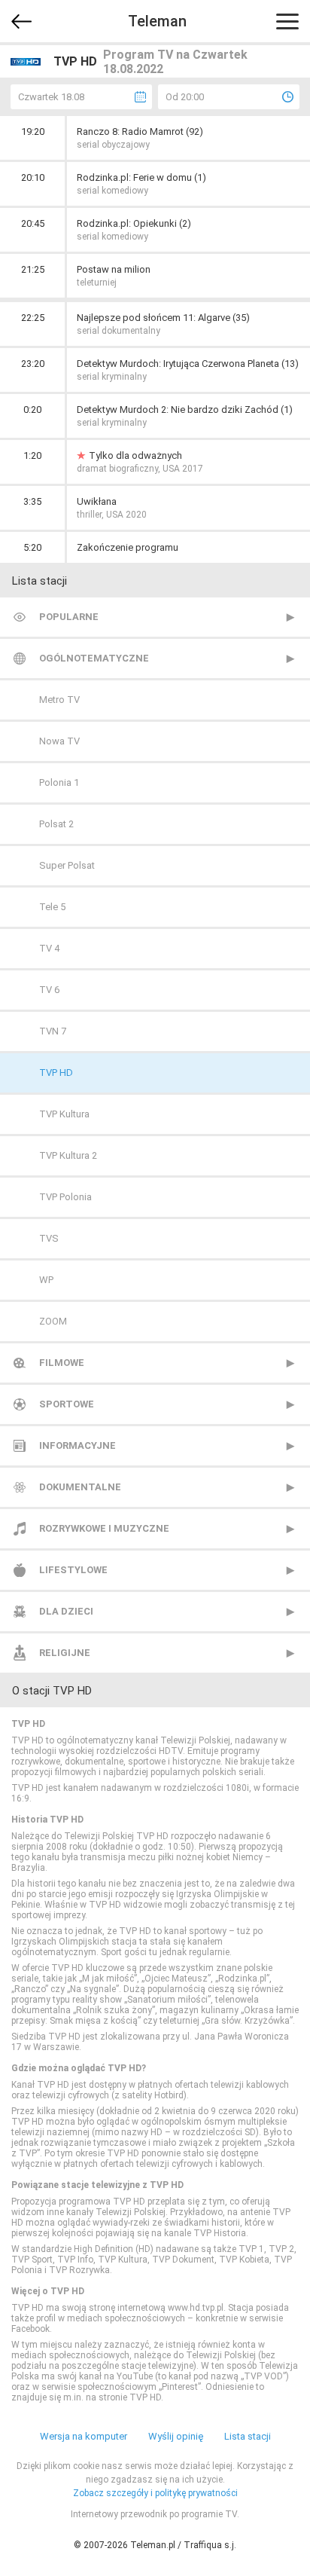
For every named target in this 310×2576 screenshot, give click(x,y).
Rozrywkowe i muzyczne (104, 1528)
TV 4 (49, 948)
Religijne (65, 1653)
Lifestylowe (73, 1570)
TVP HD (56, 1073)
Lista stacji (248, 2436)
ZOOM (53, 1321)
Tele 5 (52, 907)
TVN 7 (53, 1031)
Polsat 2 (56, 824)
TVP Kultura (64, 1114)
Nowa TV (59, 741)
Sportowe (67, 1404)
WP (46, 1280)
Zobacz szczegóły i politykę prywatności (155, 2493)
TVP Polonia (65, 1197)
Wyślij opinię (176, 2436)
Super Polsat (67, 865)
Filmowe (62, 1363)
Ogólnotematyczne (94, 658)
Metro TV (59, 700)
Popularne (69, 617)
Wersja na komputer (84, 2436)
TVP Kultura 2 (68, 1155)
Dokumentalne (80, 1487)
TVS (49, 1238)
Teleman (157, 21)
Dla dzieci (66, 1611)
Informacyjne (77, 1445)
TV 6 (49, 990)
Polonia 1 (59, 782)
